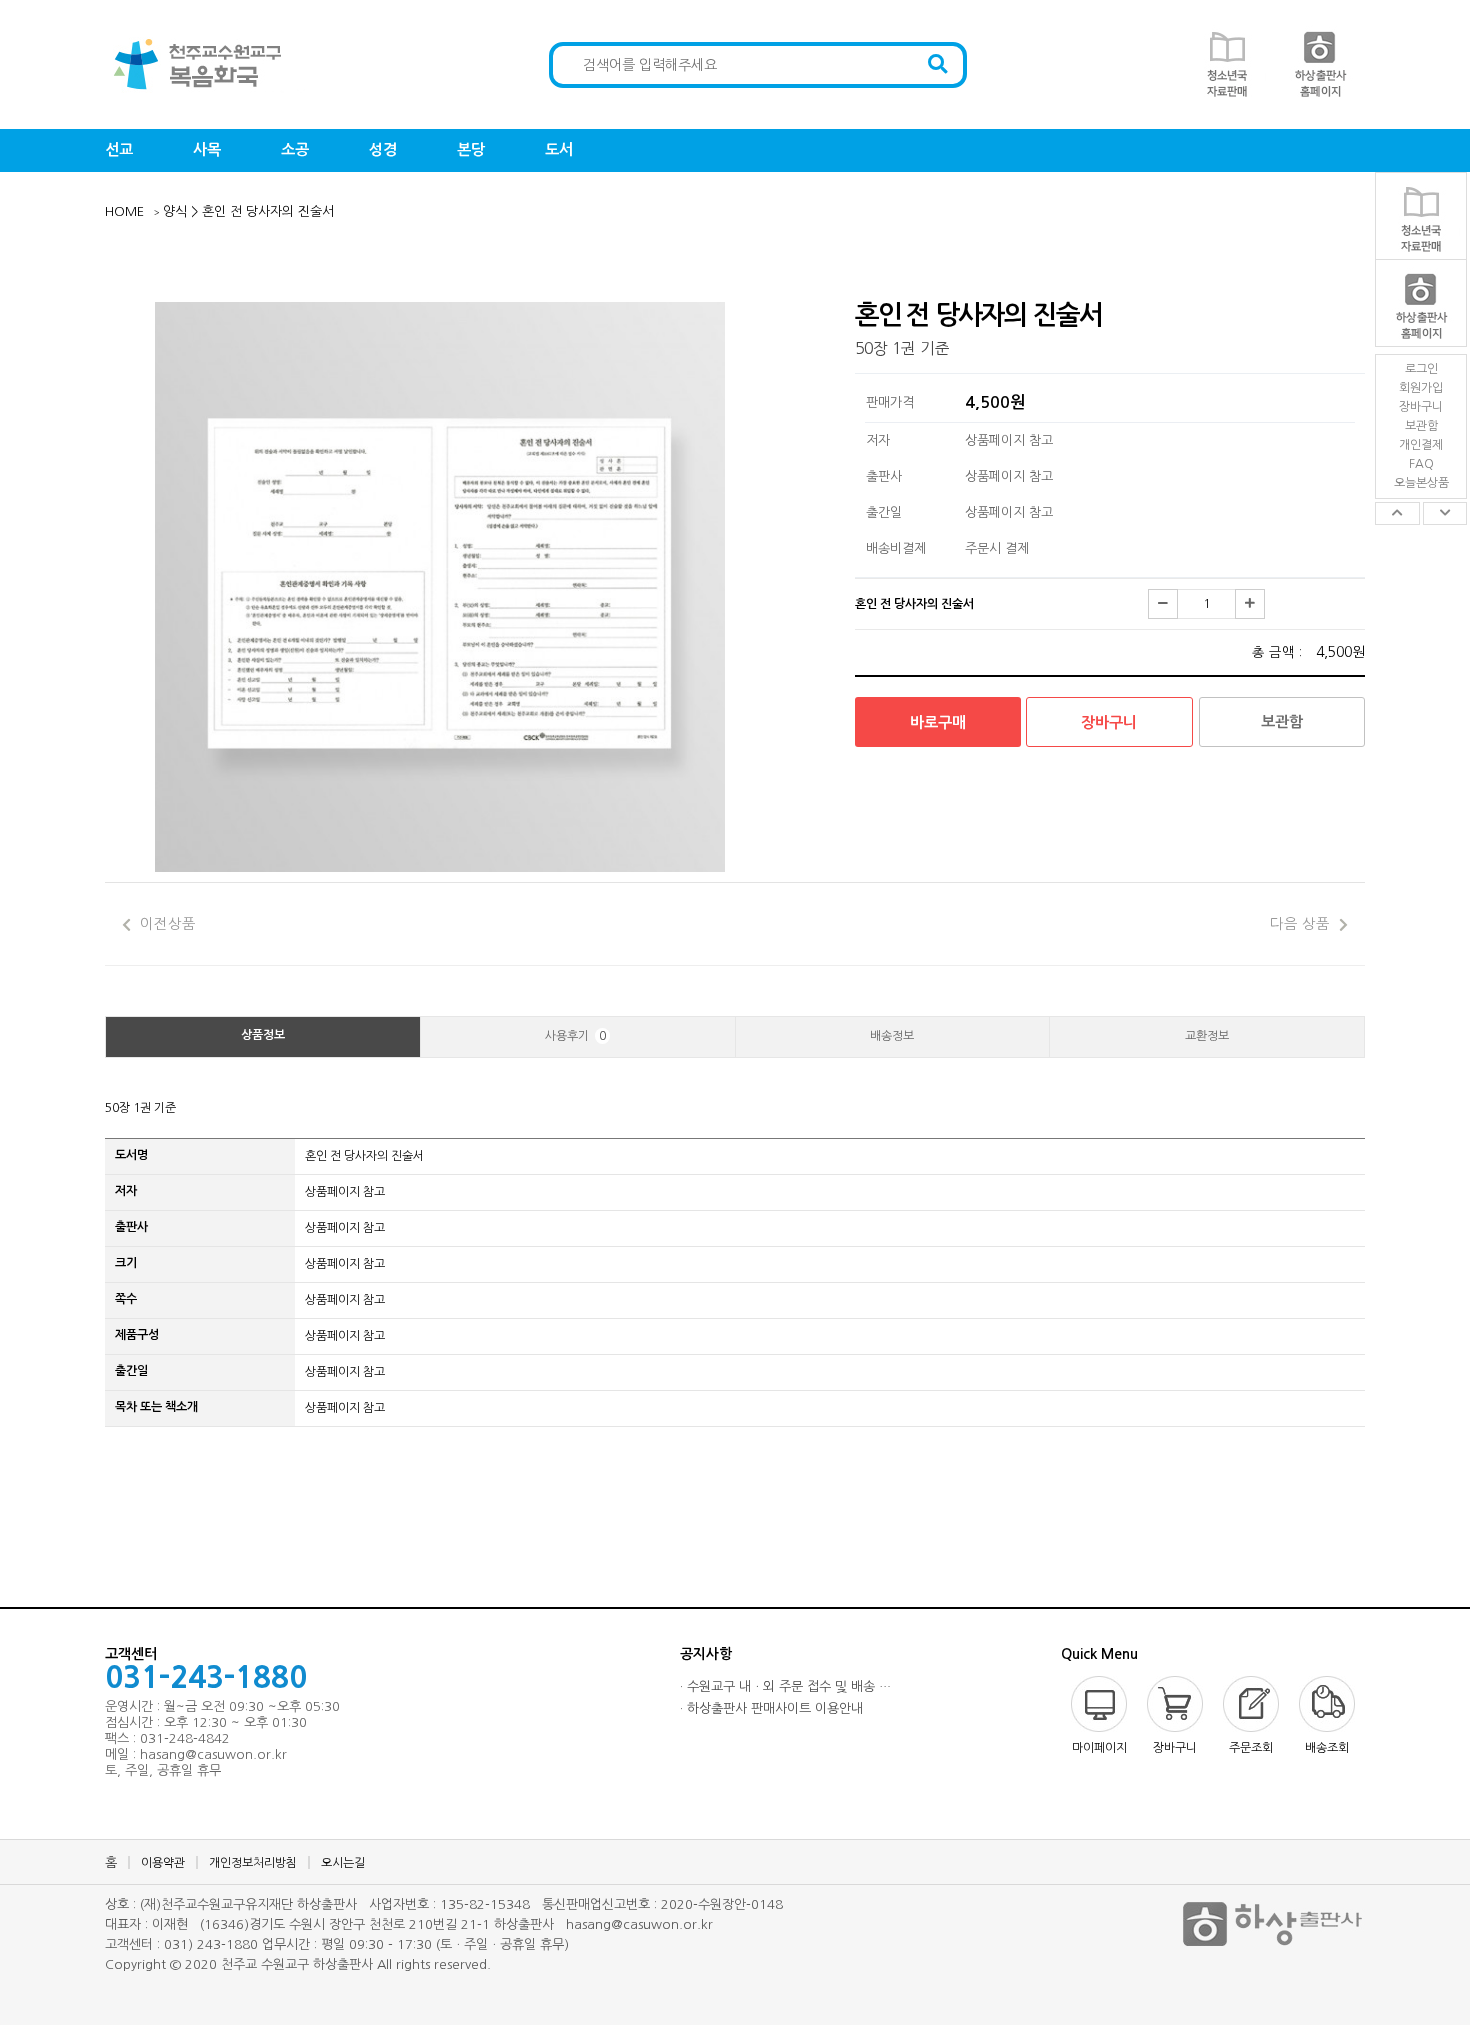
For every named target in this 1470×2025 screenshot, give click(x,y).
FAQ (1421, 464)
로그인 (1421, 369)
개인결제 (1421, 445)
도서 (559, 149)
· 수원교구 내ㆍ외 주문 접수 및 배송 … (785, 1686)
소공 (295, 149)
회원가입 (1421, 388)
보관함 (1421, 426)
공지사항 (706, 1654)
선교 (119, 149)
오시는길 (343, 1863)
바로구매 (938, 722)
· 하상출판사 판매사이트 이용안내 (771, 1708)
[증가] (1250, 604)
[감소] (1163, 604)
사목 (207, 149)
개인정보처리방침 (253, 1863)
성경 (383, 149)
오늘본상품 (1421, 483)
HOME (124, 211)
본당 (471, 149)
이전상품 (166, 924)
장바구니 (1421, 407)
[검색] (938, 65)
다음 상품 (1300, 924)
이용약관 (163, 1863)
